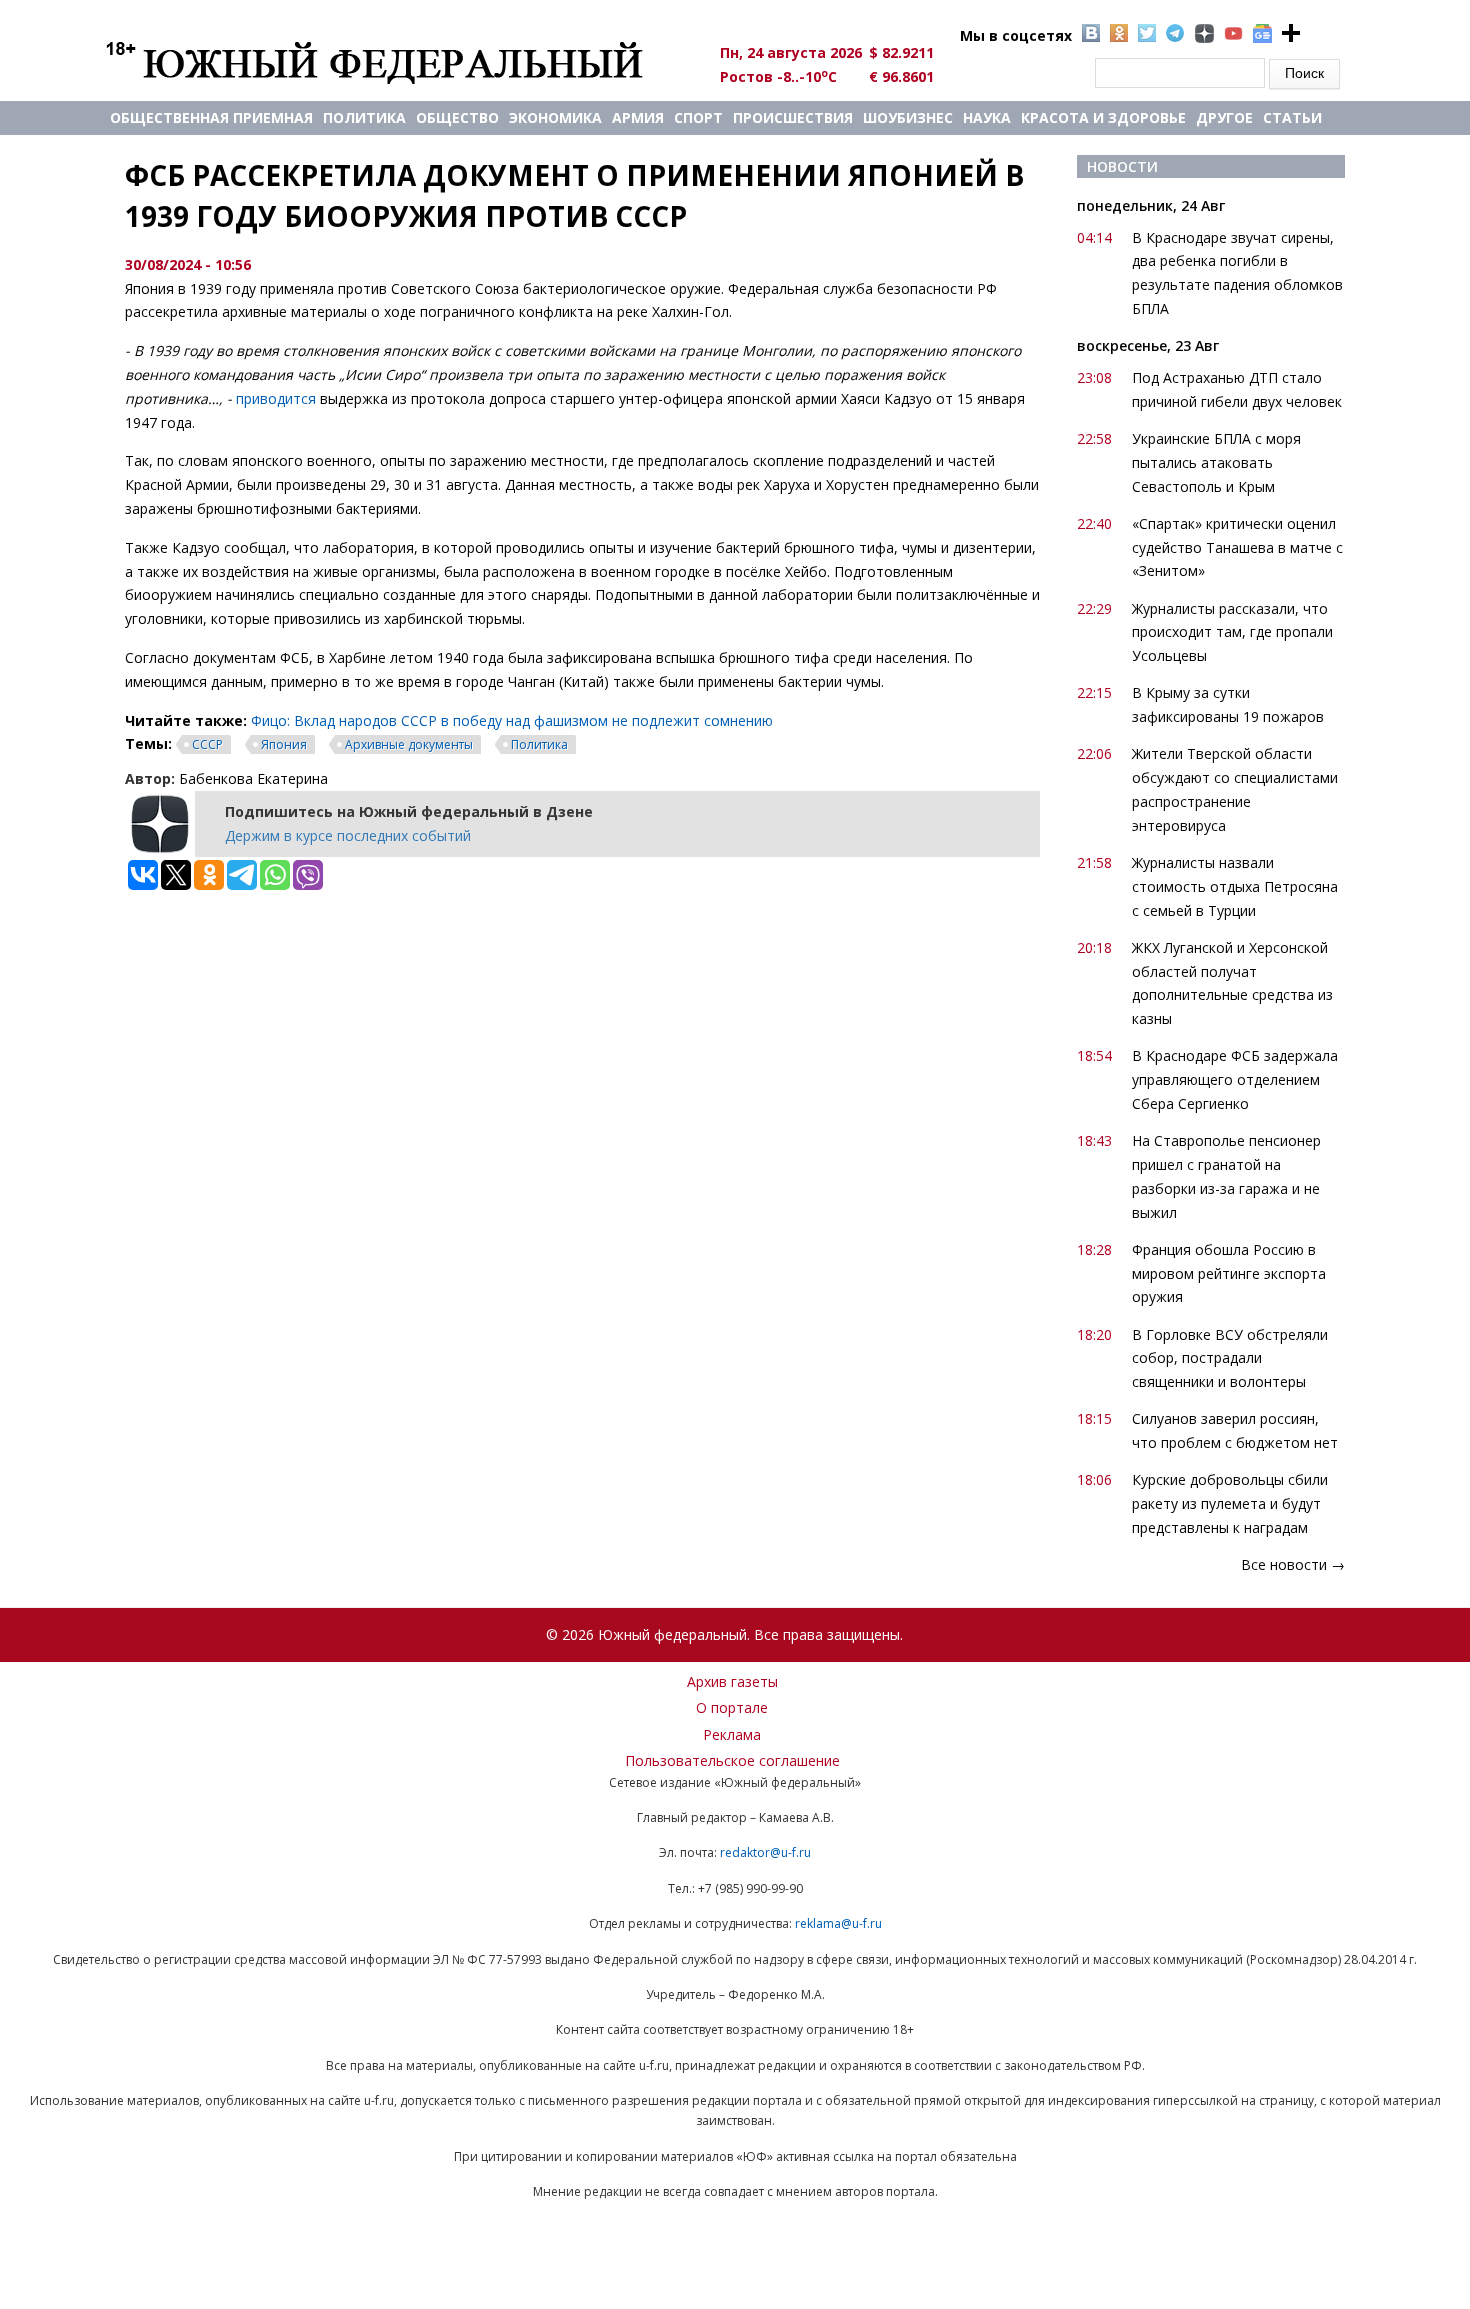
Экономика (555, 117)
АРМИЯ (638, 117)
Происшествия (793, 117)
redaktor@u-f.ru (765, 1852)
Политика (364, 117)
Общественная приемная (211, 117)
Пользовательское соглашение (732, 1760)
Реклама (732, 1734)
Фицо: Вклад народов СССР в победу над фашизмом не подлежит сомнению (512, 720)
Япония (284, 744)
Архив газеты (732, 1681)
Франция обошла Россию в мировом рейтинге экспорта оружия (1229, 1273)
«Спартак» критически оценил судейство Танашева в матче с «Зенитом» (1237, 547)
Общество (457, 117)
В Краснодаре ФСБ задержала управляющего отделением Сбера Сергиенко (1235, 1079)
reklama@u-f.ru (838, 1923)
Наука (987, 117)
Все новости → (1293, 1564)
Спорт (698, 117)
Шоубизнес (908, 117)
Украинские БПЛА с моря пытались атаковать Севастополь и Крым (1216, 462)
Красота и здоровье (1103, 117)
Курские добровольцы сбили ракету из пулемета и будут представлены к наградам (1230, 1503)
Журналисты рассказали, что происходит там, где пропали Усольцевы (1232, 632)
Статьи (1292, 117)
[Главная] (397, 62)
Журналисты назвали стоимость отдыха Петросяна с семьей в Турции (1235, 886)
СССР (207, 744)
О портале (732, 1707)
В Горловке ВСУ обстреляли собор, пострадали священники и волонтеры (1230, 1358)
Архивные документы (409, 744)
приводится (276, 398)
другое (1224, 117)
